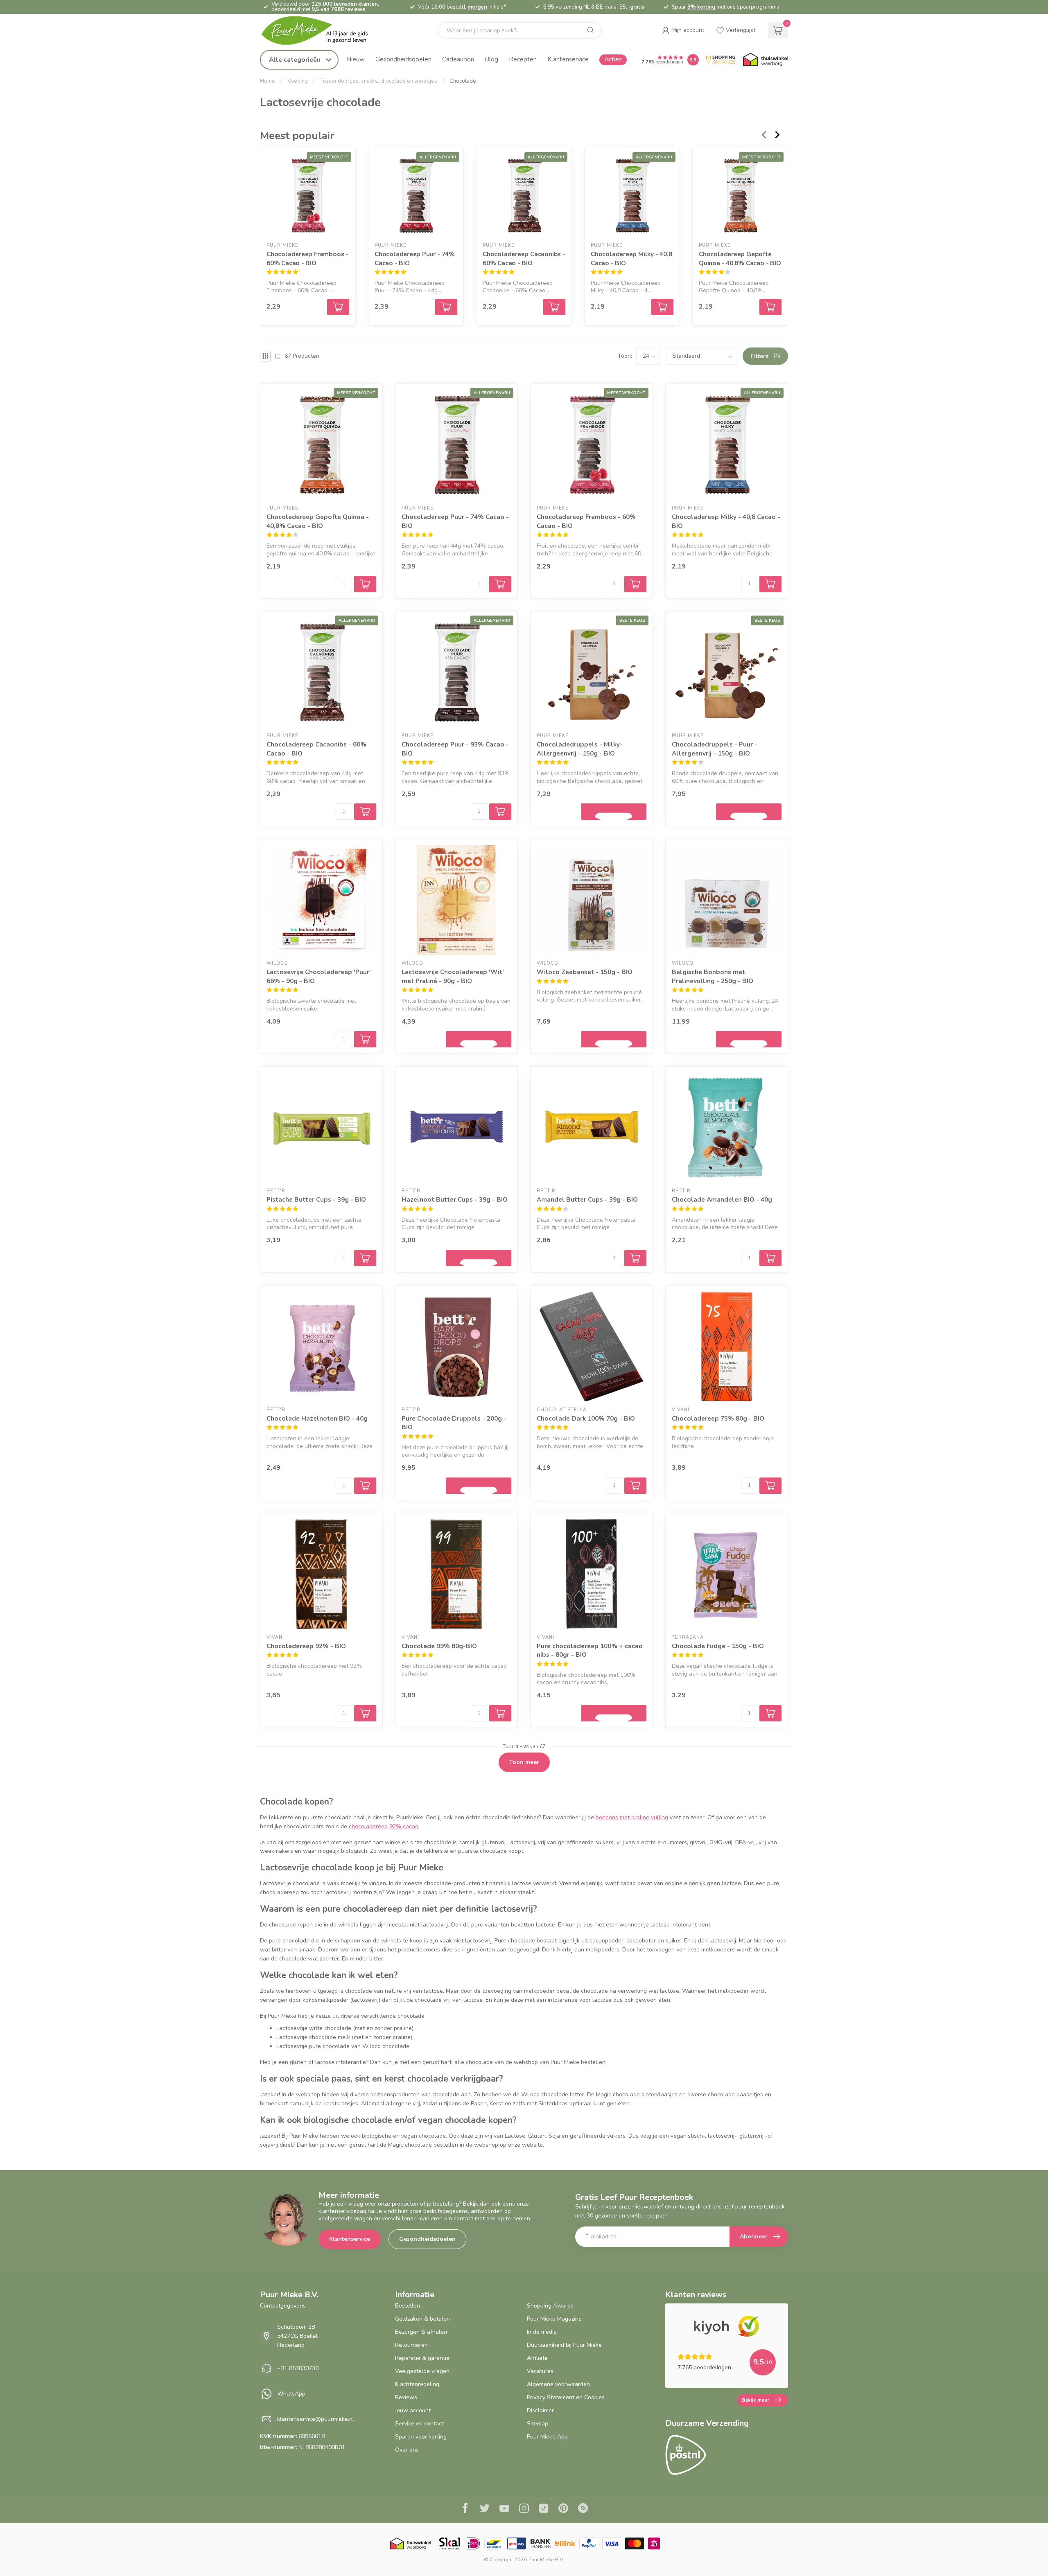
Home (268, 81)
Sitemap (538, 2424)
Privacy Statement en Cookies (566, 2397)
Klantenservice (568, 59)
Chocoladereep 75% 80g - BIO (718, 1418)
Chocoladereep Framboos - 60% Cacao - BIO (307, 258)
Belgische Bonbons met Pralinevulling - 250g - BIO (713, 976)
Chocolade (463, 81)
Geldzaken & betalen (422, 2319)
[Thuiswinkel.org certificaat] (766, 60)
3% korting (701, 7)
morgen (477, 7)
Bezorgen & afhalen (421, 2332)
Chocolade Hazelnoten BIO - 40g (317, 1418)
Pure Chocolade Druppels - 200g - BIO (454, 1423)
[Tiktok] (544, 2509)
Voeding (298, 81)
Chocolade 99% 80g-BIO (439, 1646)
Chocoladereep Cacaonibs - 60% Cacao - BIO (524, 258)
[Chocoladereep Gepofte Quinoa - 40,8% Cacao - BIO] (740, 196)
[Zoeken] (591, 30)
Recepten (523, 59)
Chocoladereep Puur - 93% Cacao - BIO (455, 749)
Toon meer (524, 1762)
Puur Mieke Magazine (554, 2319)
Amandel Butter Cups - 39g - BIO (587, 1199)
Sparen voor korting (421, 2437)
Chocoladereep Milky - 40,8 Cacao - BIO (631, 258)
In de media (542, 2332)
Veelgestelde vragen (422, 2371)
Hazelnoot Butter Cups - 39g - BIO (455, 1199)
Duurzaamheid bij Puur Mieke (564, 2345)
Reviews (406, 2397)
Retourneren (411, 2345)
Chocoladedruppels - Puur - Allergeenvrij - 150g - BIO (715, 749)
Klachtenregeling (417, 2384)
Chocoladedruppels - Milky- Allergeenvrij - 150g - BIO (580, 749)
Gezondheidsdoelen (403, 59)
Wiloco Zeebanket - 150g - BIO (585, 972)
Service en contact (419, 2424)
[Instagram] (524, 2509)
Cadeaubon (458, 59)
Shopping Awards (550, 2306)
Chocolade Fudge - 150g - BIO (718, 1646)
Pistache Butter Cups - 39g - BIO (316, 1199)
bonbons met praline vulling (632, 1817)
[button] (683, 30)
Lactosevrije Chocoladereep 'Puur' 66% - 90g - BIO (319, 976)
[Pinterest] (563, 2509)
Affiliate (537, 2358)
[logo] (321, 30)
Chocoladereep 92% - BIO (306, 1646)
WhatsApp (291, 2394)
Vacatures (540, 2371)
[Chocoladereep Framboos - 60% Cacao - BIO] (308, 196)
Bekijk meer (756, 2400)
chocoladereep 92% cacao (384, 1826)
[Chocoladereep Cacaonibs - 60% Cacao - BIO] (524, 196)
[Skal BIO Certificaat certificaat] (450, 2543)
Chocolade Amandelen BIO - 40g (722, 1199)
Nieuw (356, 59)
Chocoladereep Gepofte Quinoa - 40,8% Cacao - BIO (740, 258)
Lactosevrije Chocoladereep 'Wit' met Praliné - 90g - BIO (453, 976)
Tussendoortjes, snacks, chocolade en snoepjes (379, 81)
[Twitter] (485, 2509)
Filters (760, 356)
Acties (613, 59)
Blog (491, 59)
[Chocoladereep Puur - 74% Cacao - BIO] (416, 196)
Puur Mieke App (547, 2437)
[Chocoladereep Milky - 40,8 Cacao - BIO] (632, 196)
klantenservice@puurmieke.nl (316, 2419)
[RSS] (583, 2509)
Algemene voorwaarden (558, 2384)
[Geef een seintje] (614, 812)
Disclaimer (540, 2410)
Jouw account (413, 2410)
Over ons (407, 2450)
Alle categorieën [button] (296, 60)
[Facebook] (465, 2509)
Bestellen (408, 2306)
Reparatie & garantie (422, 2358)
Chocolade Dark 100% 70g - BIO (586, 1418)
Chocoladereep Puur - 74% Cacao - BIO (415, 258)
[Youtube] (504, 2509)
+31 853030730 (298, 2368)
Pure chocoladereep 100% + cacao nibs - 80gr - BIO (590, 1650)
